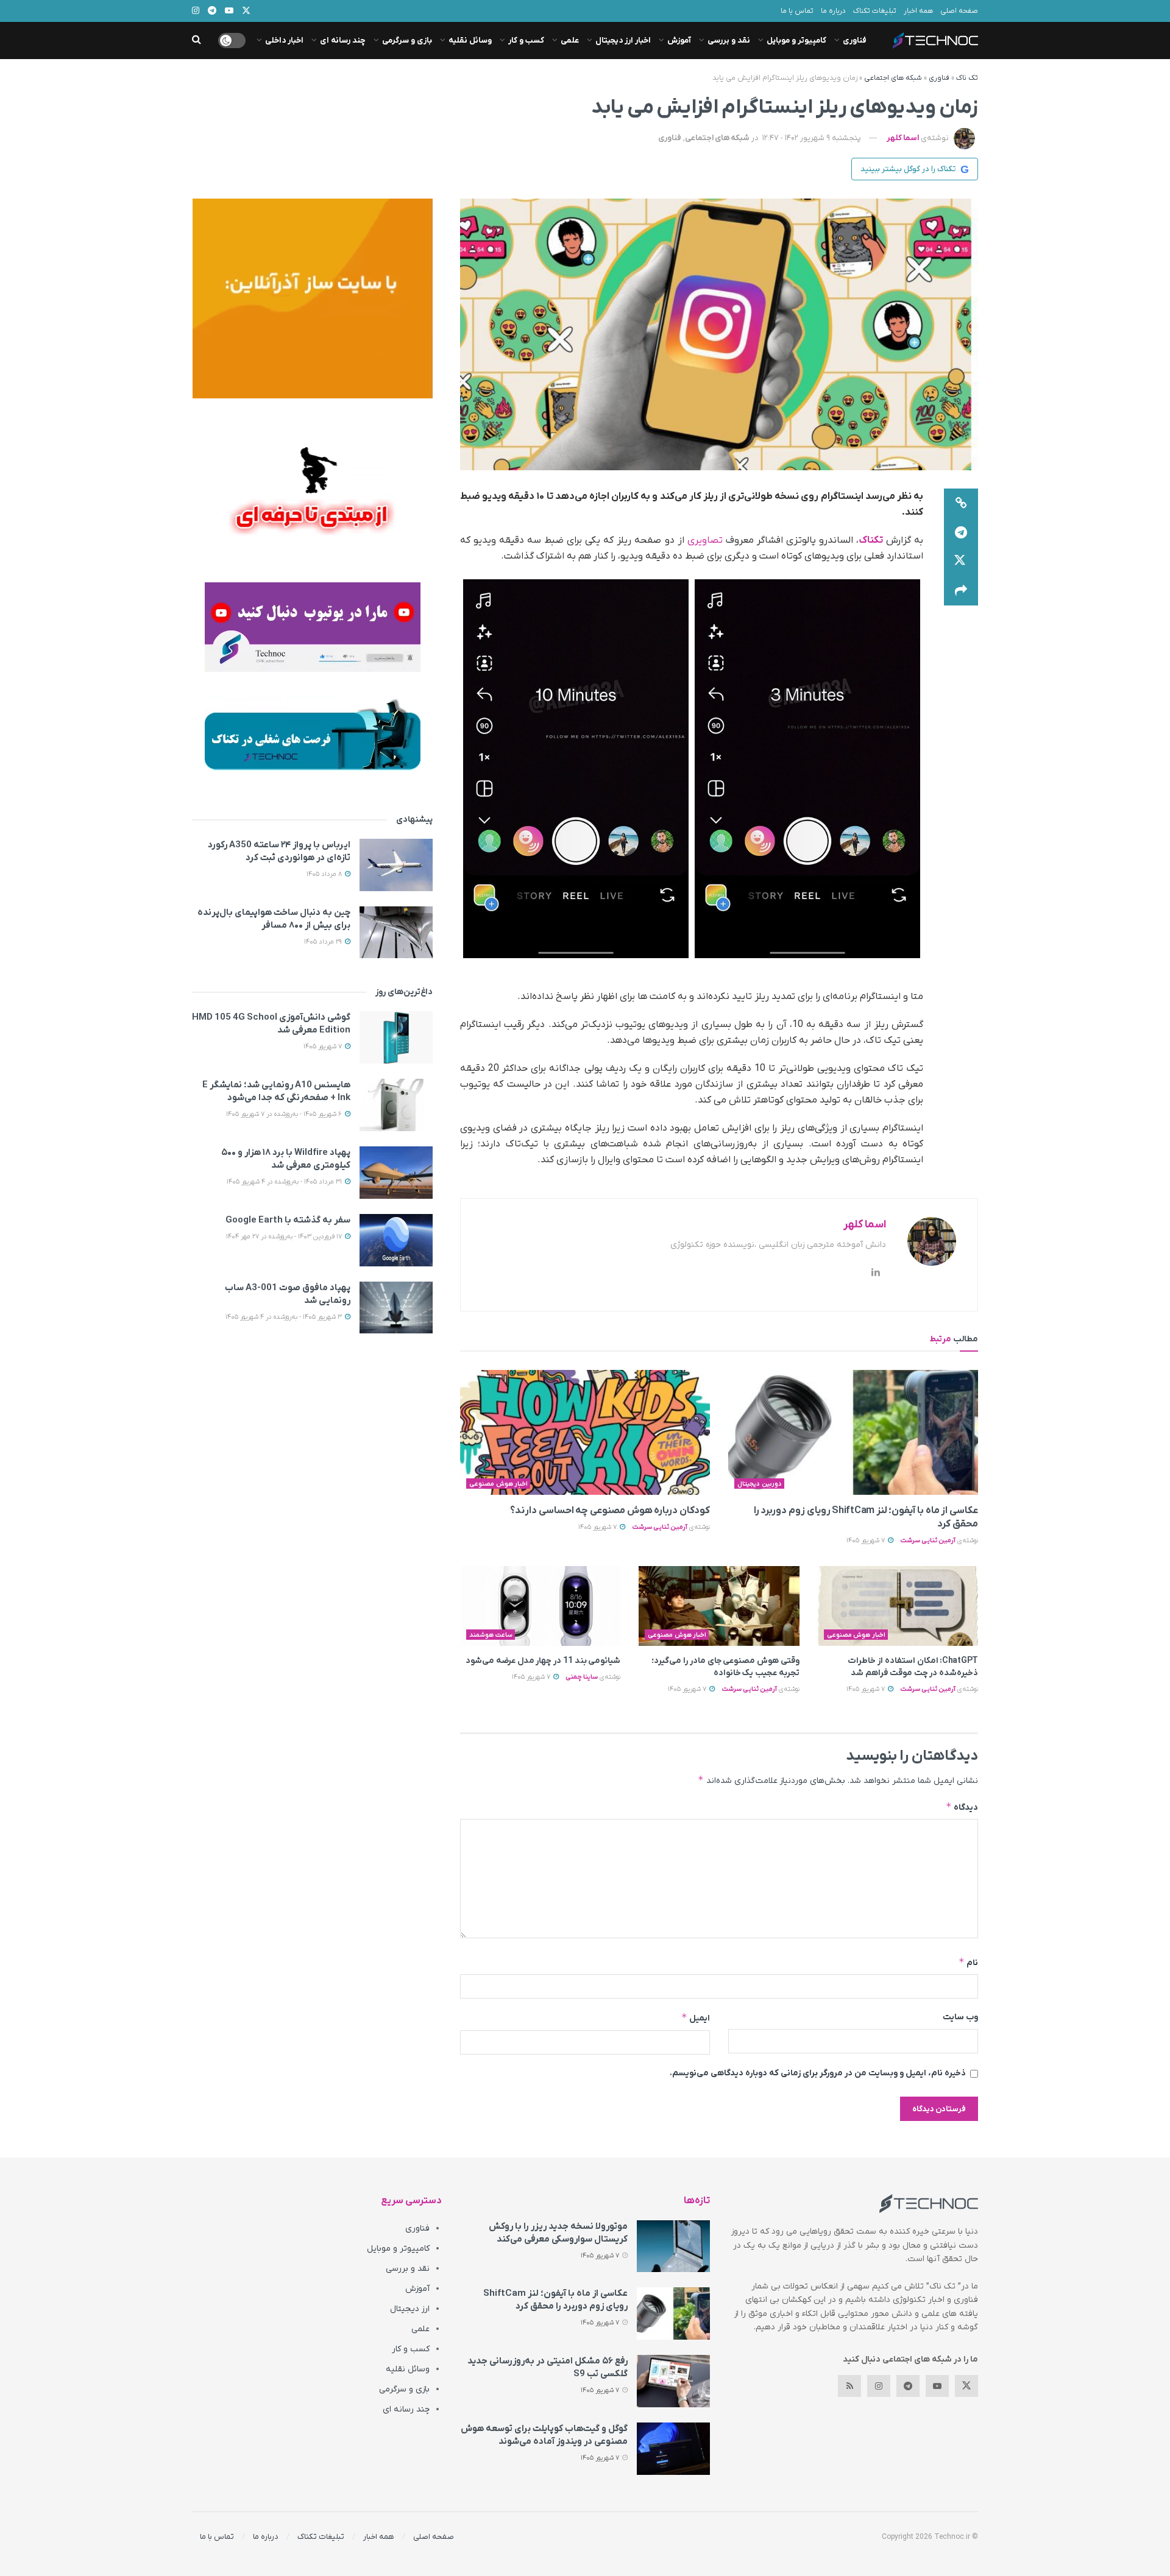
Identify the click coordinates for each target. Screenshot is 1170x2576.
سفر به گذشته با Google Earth (288, 1220)
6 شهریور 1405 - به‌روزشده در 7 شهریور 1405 (285, 1114)
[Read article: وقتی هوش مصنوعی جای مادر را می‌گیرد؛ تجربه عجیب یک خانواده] (719, 1606)
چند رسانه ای (343, 41)
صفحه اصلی (959, 11)
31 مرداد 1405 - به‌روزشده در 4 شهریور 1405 (285, 1182)
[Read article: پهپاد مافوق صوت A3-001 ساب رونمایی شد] (396, 1308)
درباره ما (833, 11)
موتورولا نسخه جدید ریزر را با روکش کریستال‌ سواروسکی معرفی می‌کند (558, 2233)
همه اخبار (918, 11)
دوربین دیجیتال (760, 1484)
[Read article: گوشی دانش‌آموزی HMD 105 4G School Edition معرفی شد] (396, 1037)
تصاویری (705, 540)
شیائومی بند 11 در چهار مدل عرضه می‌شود (543, 1661)
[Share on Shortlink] (961, 503)
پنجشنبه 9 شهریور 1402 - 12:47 (812, 138)
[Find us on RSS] (849, 2386)
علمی (570, 41)
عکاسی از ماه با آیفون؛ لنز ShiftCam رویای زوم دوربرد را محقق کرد (555, 2300)
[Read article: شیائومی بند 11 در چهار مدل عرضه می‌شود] (540, 1606)
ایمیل (696, 2018)
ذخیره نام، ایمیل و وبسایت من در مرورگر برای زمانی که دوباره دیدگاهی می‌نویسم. (818, 2073)
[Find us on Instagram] (879, 2386)
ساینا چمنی (582, 1677)
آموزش (679, 41)
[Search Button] (197, 41)
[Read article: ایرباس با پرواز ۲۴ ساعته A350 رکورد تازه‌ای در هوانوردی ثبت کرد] (396, 865)
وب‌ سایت (960, 2017)
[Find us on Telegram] (908, 2386)
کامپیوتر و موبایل (796, 41)
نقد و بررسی (729, 41)
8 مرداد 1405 (325, 874)
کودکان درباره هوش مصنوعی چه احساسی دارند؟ (610, 1511)
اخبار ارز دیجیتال (623, 41)
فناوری (855, 41)
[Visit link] (312, 298)
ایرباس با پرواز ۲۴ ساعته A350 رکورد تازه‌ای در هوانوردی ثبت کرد (279, 851)
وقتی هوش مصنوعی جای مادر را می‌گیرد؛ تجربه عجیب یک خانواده (725, 1667)
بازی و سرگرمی (407, 41)
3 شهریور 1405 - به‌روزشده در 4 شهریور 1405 (285, 1317)
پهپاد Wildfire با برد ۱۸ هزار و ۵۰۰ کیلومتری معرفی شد (286, 1159)
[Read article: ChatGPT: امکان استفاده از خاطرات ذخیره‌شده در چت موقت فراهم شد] (898, 1606)
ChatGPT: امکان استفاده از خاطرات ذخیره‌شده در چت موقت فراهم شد (913, 1667)
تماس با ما (797, 11)
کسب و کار (526, 41)
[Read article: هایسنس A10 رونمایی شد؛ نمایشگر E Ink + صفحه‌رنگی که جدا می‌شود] (396, 1105)
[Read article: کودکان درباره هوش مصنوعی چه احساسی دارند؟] (585, 1432)
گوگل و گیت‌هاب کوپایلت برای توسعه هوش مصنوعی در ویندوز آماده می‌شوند (544, 2435)
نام (968, 1962)
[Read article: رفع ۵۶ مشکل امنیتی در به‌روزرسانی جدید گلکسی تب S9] (673, 2381)
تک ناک (967, 78)
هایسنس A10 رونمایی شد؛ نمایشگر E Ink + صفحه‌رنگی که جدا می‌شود (276, 1091)
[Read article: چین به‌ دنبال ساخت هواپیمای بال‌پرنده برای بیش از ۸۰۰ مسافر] (396, 933)
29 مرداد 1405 (324, 942)
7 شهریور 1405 (867, 1540)
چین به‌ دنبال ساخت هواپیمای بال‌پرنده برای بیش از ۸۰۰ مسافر (274, 919)
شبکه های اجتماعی (893, 78)
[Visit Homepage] (935, 41)
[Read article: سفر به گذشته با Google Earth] (396, 1240)
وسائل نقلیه (470, 41)
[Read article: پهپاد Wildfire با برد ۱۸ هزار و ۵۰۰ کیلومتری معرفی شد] (396, 1173)
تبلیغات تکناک (875, 11)
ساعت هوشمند (491, 1635)
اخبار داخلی (284, 41)
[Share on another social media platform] (961, 591)
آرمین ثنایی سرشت (928, 1540)
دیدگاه (962, 1807)
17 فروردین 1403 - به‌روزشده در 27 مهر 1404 (285, 1237)
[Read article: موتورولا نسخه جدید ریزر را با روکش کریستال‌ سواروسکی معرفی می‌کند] (673, 2246)
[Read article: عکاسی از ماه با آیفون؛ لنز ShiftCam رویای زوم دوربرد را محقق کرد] (853, 1432)
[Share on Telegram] (961, 532)
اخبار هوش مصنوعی (498, 1484)
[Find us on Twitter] (966, 2386)
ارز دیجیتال (410, 2309)
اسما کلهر (903, 138)
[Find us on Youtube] (937, 2386)
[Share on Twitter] (961, 562)
